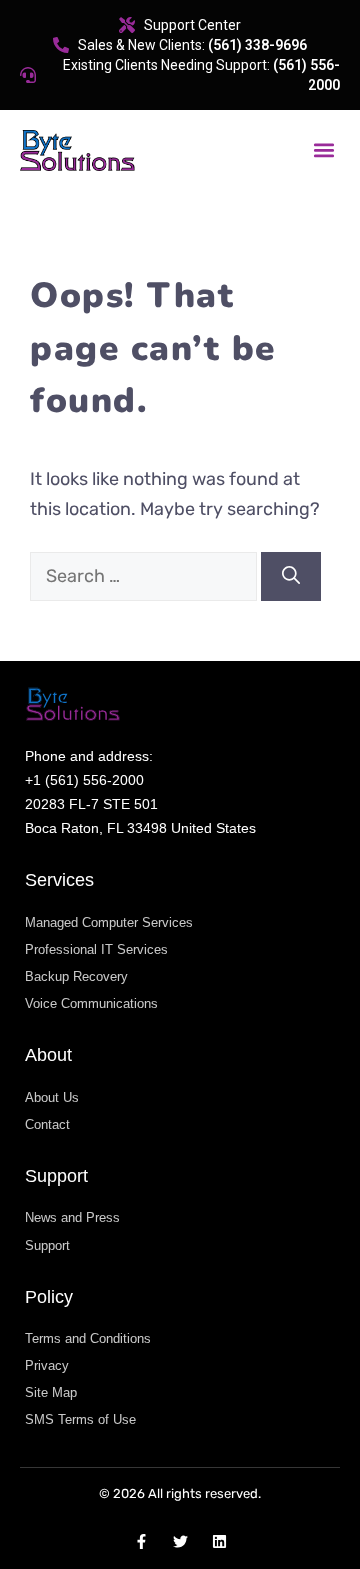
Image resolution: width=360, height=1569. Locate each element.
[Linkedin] (219, 1541)
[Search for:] (145, 576)
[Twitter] (180, 1541)
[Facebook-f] (141, 1541)
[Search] (291, 576)
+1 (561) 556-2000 (84, 780)
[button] (323, 150)
